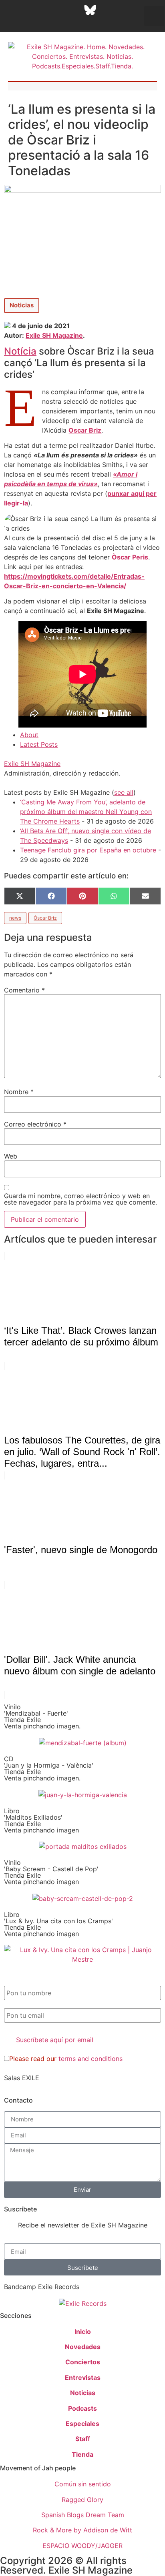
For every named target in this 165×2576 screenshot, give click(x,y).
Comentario (24, 990)
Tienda (82, 2454)
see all (124, 792)
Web (11, 1156)
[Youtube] (130, 10)
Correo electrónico (35, 1124)
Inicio (83, 2331)
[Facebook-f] (10, 10)
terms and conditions (91, 2059)
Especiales (82, 2424)
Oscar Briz (85, 430)
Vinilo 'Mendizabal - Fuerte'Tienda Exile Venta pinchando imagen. (42, 1716)
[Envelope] (80, 22)
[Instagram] (50, 10)
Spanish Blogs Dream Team (83, 2515)
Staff (83, 2439)
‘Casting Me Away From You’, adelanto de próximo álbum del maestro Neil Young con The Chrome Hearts (86, 812)
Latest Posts (39, 744)
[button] (154, 16)
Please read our (66, 2059)
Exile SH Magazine (54, 335)
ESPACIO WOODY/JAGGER (82, 2546)
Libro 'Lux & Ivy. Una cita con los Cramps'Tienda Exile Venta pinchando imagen (58, 1924)
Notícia (20, 351)
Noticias (22, 305)
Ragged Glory (82, 2500)
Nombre (19, 1092)
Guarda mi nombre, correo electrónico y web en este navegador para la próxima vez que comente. (80, 1199)
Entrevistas (83, 2378)
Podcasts (82, 2408)
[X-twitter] (30, 10)
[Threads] (70, 10)
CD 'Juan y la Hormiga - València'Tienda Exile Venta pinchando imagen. (49, 1768)
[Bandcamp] (60, 22)
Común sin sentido (83, 2484)
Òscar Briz (45, 918)
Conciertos (83, 2362)
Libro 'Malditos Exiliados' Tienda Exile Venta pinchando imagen (41, 1820)
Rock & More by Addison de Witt (82, 2530)
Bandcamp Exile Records (42, 2287)
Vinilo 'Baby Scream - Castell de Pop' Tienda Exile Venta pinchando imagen (51, 1872)
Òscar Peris (130, 557)
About (29, 735)
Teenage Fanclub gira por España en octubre (88, 850)
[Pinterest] (110, 10)
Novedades (83, 2347)
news (15, 918)
